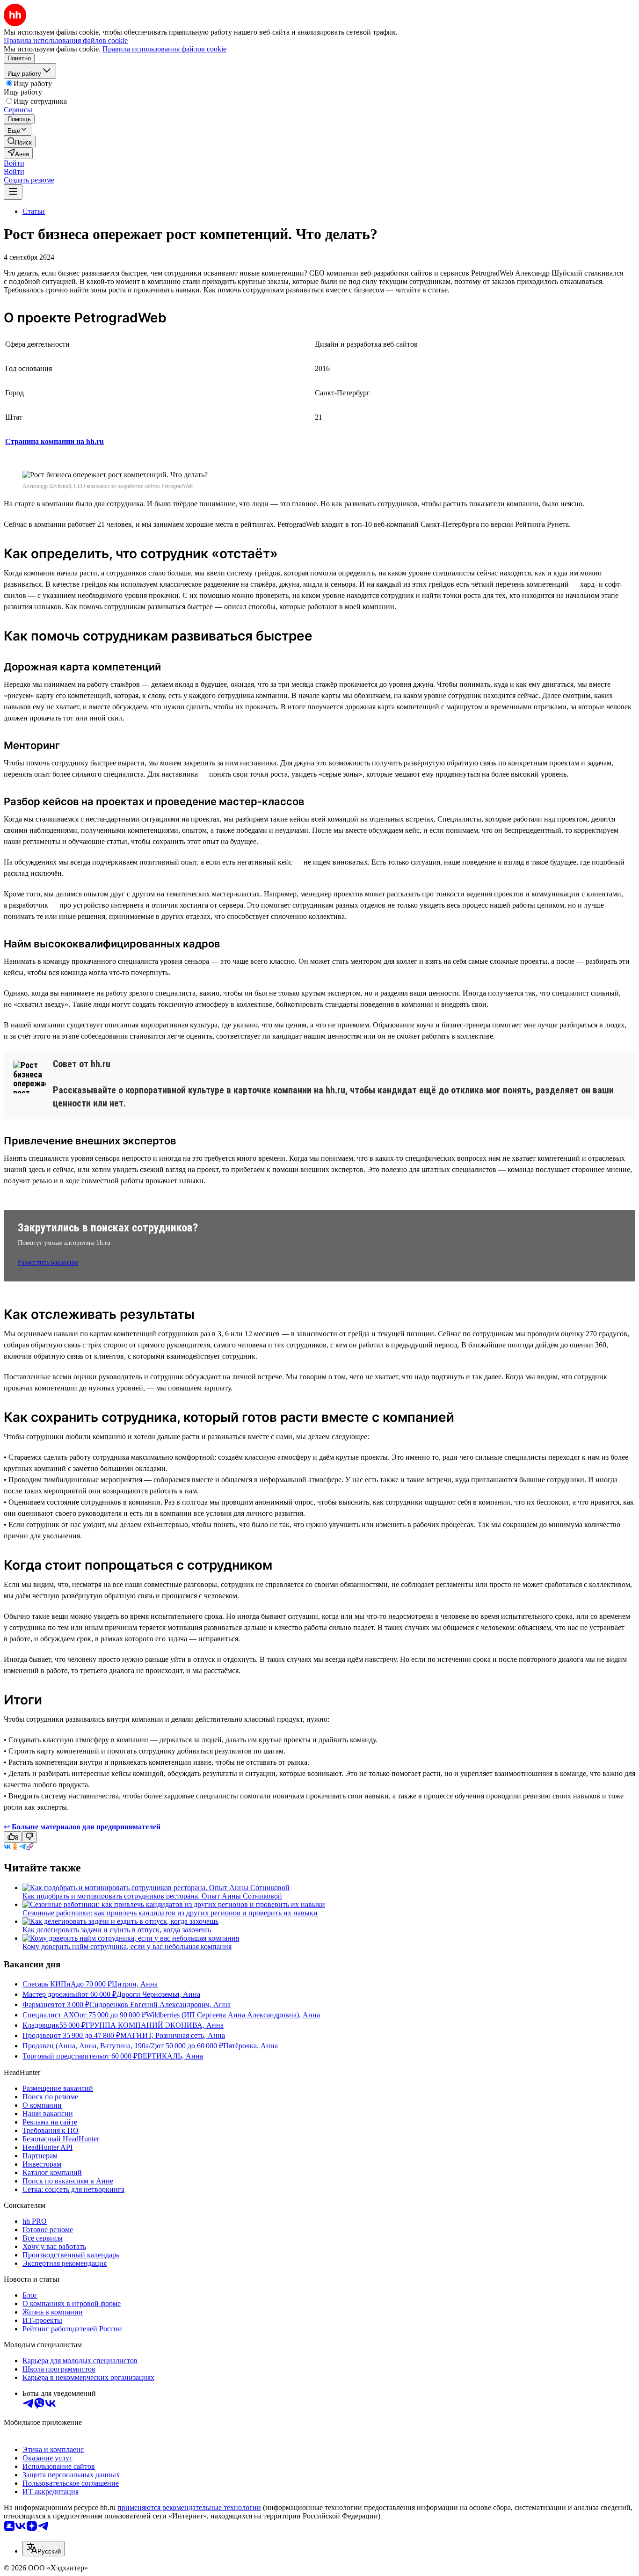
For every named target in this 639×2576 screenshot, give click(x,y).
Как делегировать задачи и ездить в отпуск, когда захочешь (117, 1930)
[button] (14, 163)
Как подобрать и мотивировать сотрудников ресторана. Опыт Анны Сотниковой (152, 1896)
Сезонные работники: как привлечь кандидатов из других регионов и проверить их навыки (170, 1913)
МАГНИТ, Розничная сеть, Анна (173, 2035)
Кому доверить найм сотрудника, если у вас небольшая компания (127, 1947)
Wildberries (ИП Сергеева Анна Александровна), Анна (233, 2015)
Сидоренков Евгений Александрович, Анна (160, 2005)
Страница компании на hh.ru (54, 441)
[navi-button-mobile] (13, 192)
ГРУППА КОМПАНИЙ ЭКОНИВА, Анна (155, 2025)
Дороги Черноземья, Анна (158, 1994)
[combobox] (44, 2549)
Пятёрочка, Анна (251, 2046)
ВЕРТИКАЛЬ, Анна (170, 2056)
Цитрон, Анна (135, 1984)
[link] (20, 142)
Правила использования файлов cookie (164, 49)
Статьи (34, 211)
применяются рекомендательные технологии (189, 2507)
